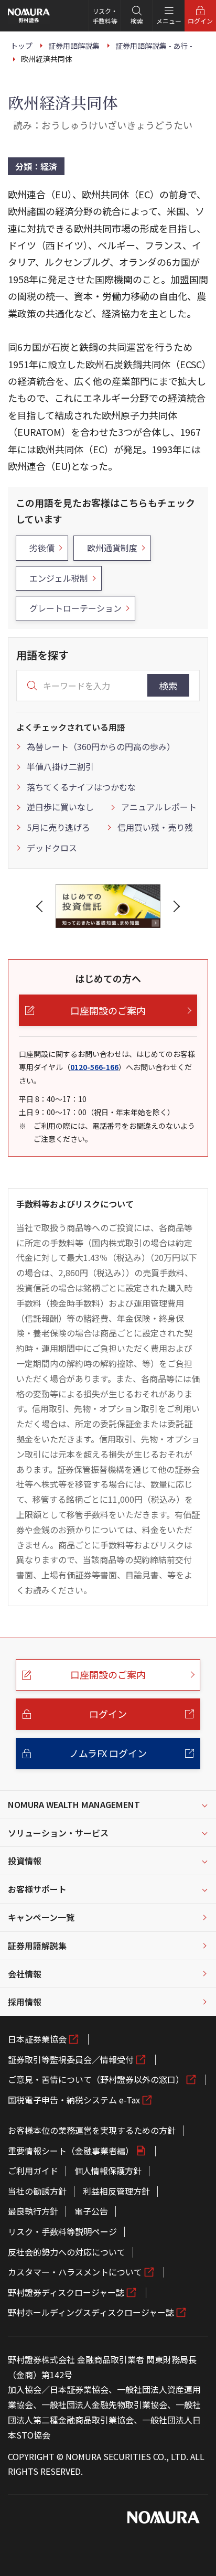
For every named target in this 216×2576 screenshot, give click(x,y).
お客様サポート (37, 1889)
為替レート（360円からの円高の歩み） (101, 746)
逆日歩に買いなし (60, 807)
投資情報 (25, 1861)
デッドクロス (52, 848)
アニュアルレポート (159, 807)
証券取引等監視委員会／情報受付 (71, 2059)
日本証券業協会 (37, 2039)
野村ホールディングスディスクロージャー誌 (91, 2312)
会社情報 (25, 1974)
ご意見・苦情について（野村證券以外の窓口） (96, 2079)
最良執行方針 (33, 2211)
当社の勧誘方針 (37, 2191)
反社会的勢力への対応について (67, 2252)
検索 (168, 686)
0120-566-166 (94, 1067)
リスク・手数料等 (105, 16)
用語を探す (42, 655)
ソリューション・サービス (58, 1833)
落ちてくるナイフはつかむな (81, 787)
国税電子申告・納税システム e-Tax (74, 2100)
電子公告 (91, 2211)
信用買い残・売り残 (155, 827)
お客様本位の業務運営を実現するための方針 (92, 2130)
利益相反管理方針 (116, 2191)
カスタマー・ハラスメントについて (75, 2272)
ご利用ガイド (33, 2171)
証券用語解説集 (37, 1946)
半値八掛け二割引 (60, 766)
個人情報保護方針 (108, 2171)
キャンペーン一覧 (41, 1917)
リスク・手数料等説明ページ (62, 2231)
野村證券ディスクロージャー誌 (66, 2292)
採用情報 (25, 2002)
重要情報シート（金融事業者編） (71, 2151)
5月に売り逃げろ (58, 827)
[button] (41, 906)
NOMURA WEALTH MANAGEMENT (74, 1804)
